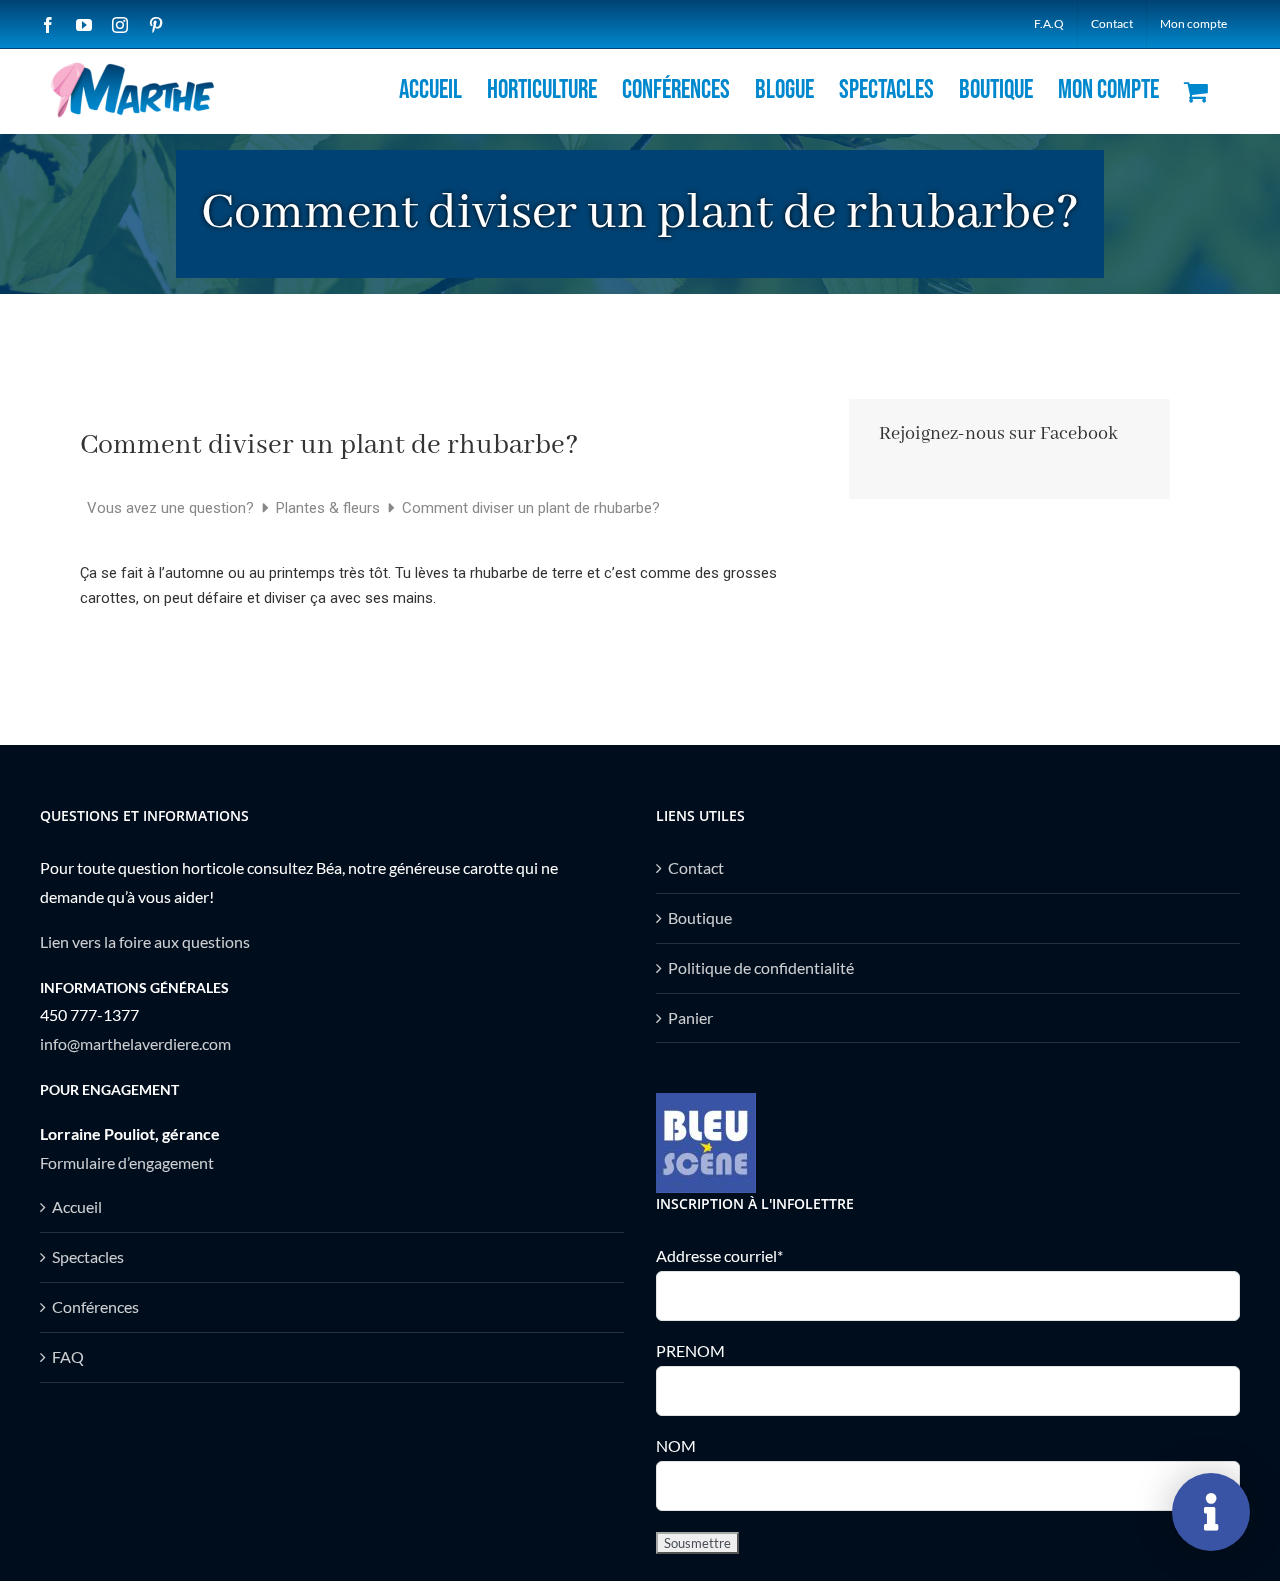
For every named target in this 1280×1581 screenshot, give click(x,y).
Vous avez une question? (172, 508)
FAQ (68, 1356)
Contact (696, 867)
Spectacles (88, 1256)
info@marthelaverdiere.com (135, 1043)
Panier (690, 1017)
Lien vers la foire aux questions (145, 941)
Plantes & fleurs (330, 508)
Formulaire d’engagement (127, 1162)
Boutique (700, 917)
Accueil (77, 1206)
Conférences (95, 1306)
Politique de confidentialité (761, 967)
